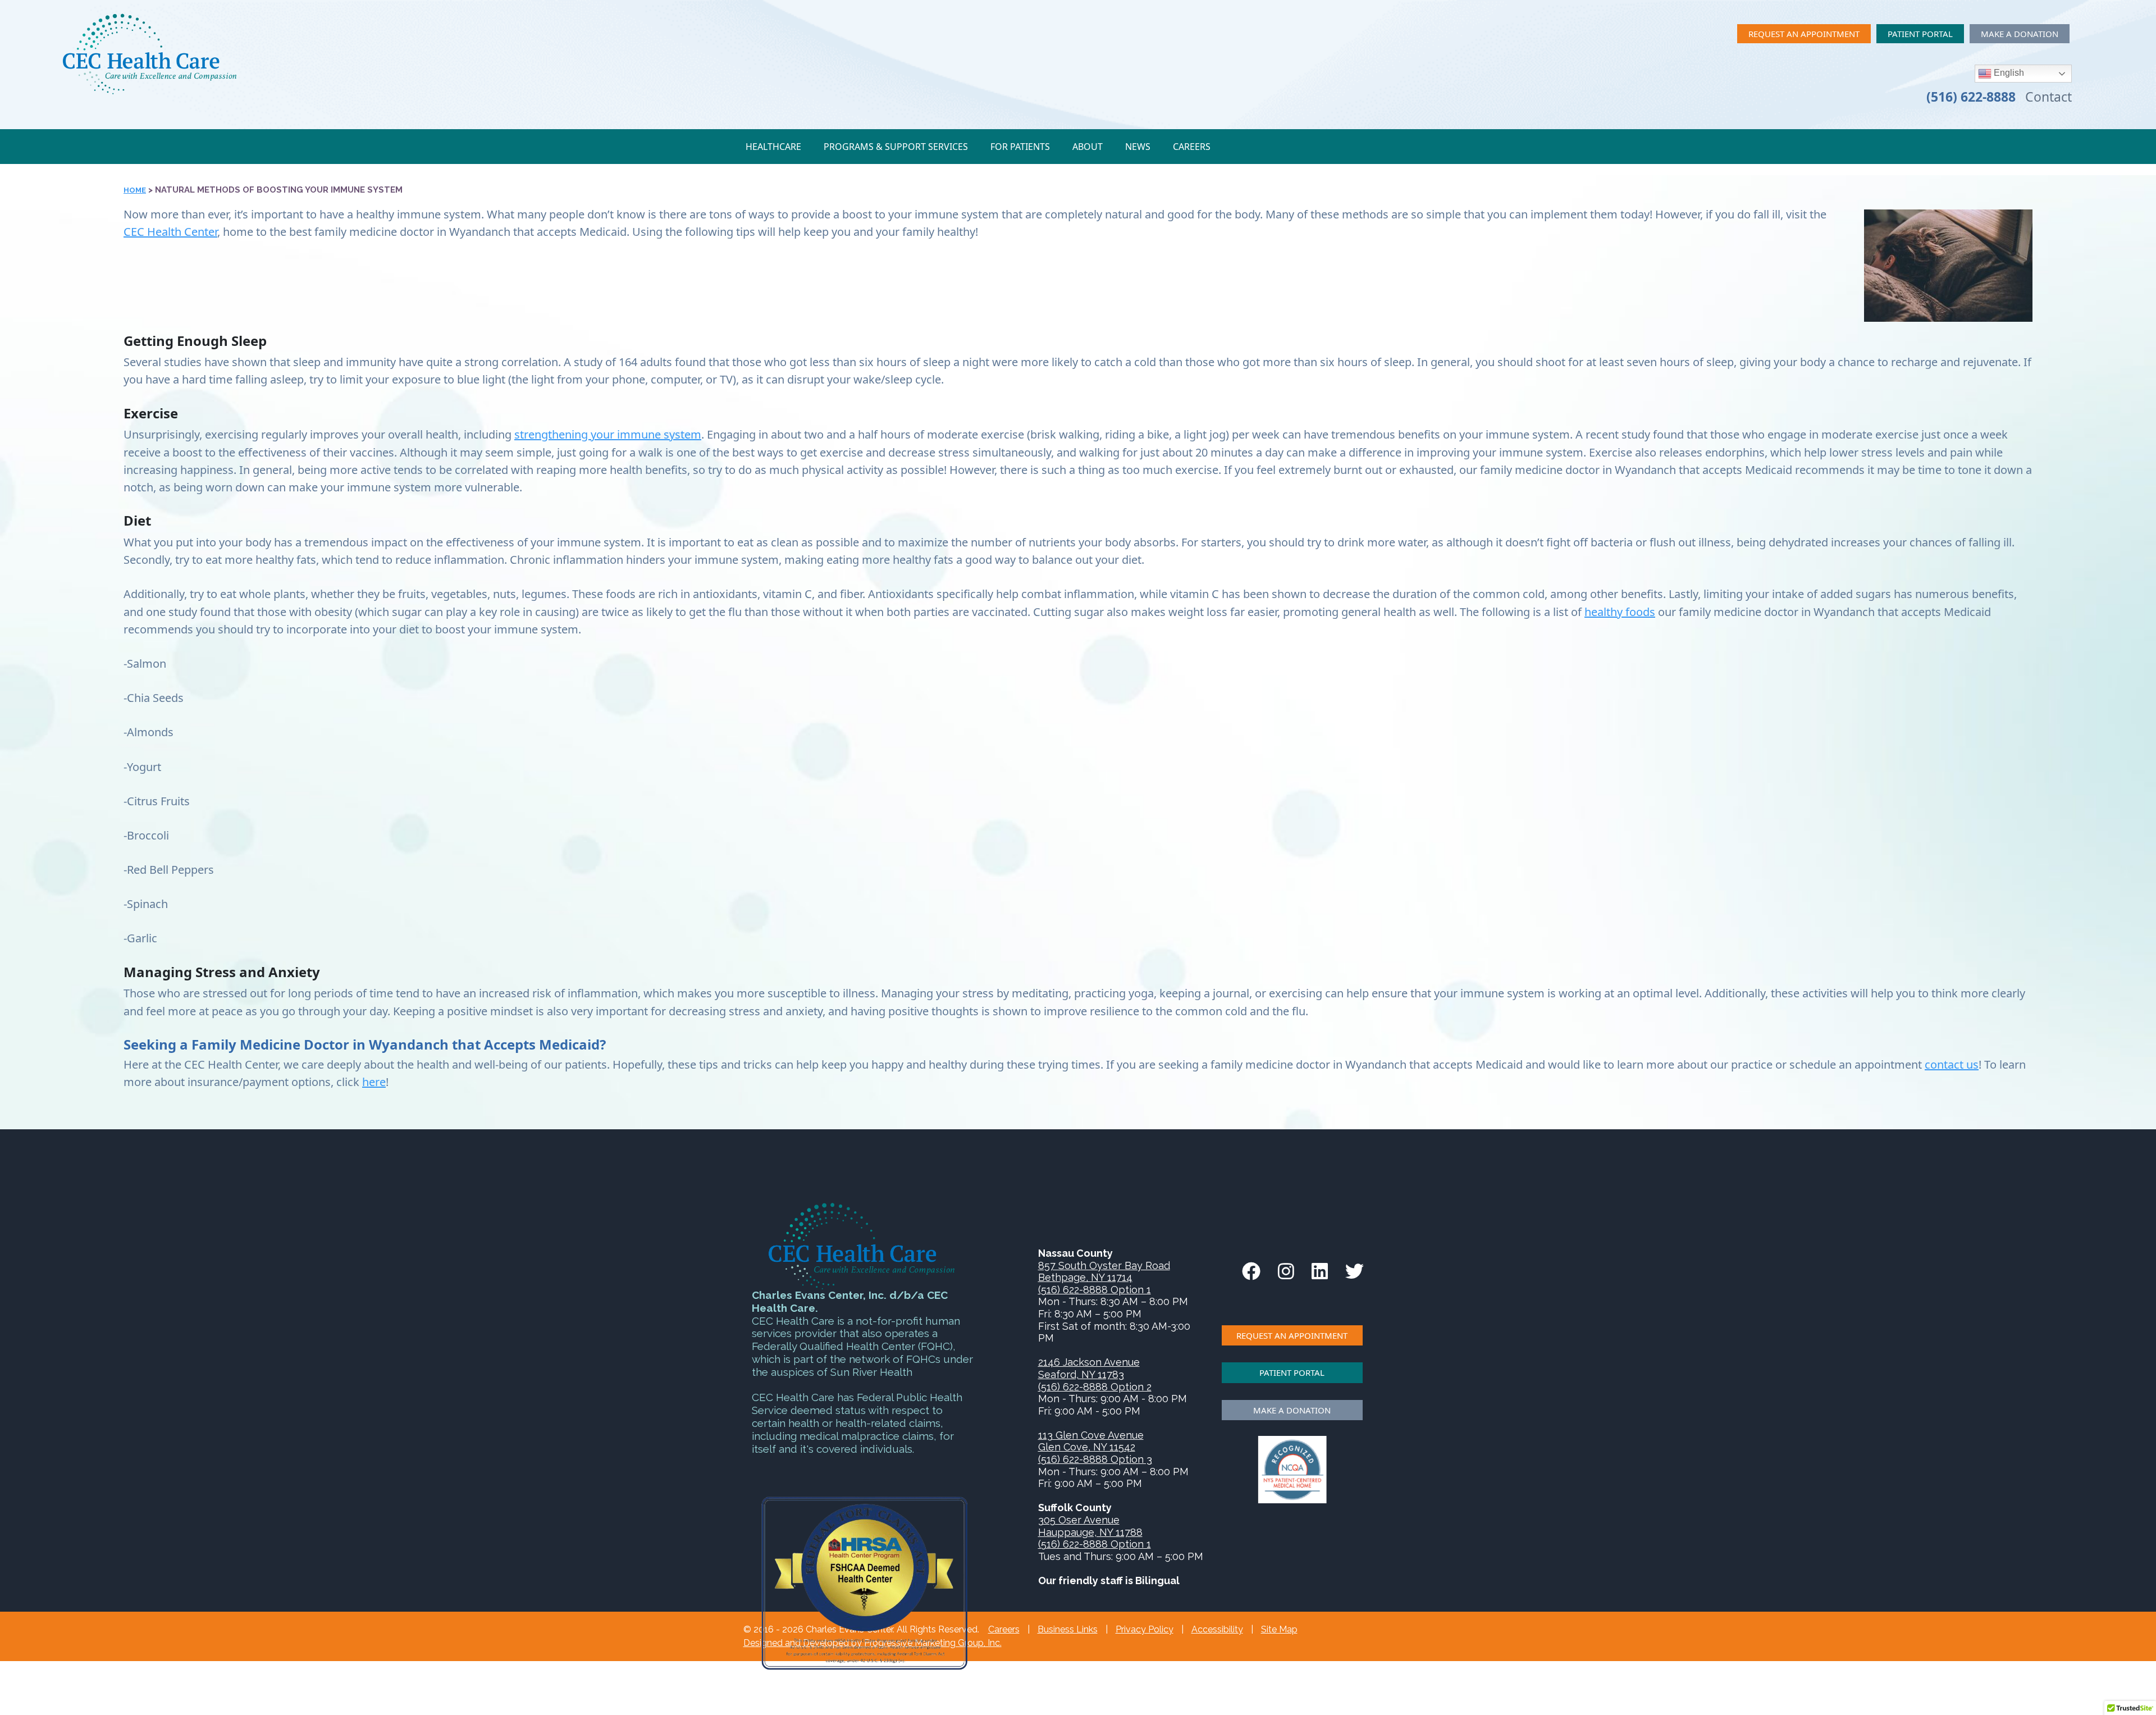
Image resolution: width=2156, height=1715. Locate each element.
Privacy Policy (1145, 1629)
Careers (1192, 147)
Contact (2048, 97)
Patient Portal (1920, 34)
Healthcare (773, 147)
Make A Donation (2020, 34)
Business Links (1068, 1629)
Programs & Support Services (896, 147)
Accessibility (1217, 1629)
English (2008, 73)
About (1088, 147)
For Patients (1020, 147)
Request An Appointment (1804, 34)
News (1138, 147)
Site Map (1279, 1629)
